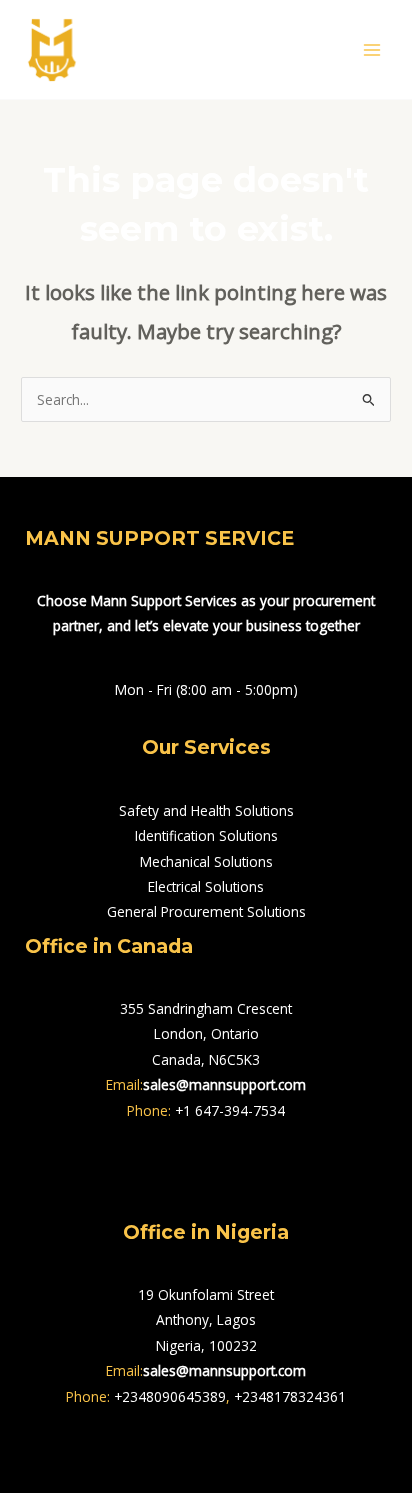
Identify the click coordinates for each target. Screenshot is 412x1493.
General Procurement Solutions (206, 911)
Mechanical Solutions (206, 861)
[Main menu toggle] (372, 49)
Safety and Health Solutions (206, 810)
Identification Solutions (206, 835)
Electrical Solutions (206, 886)
